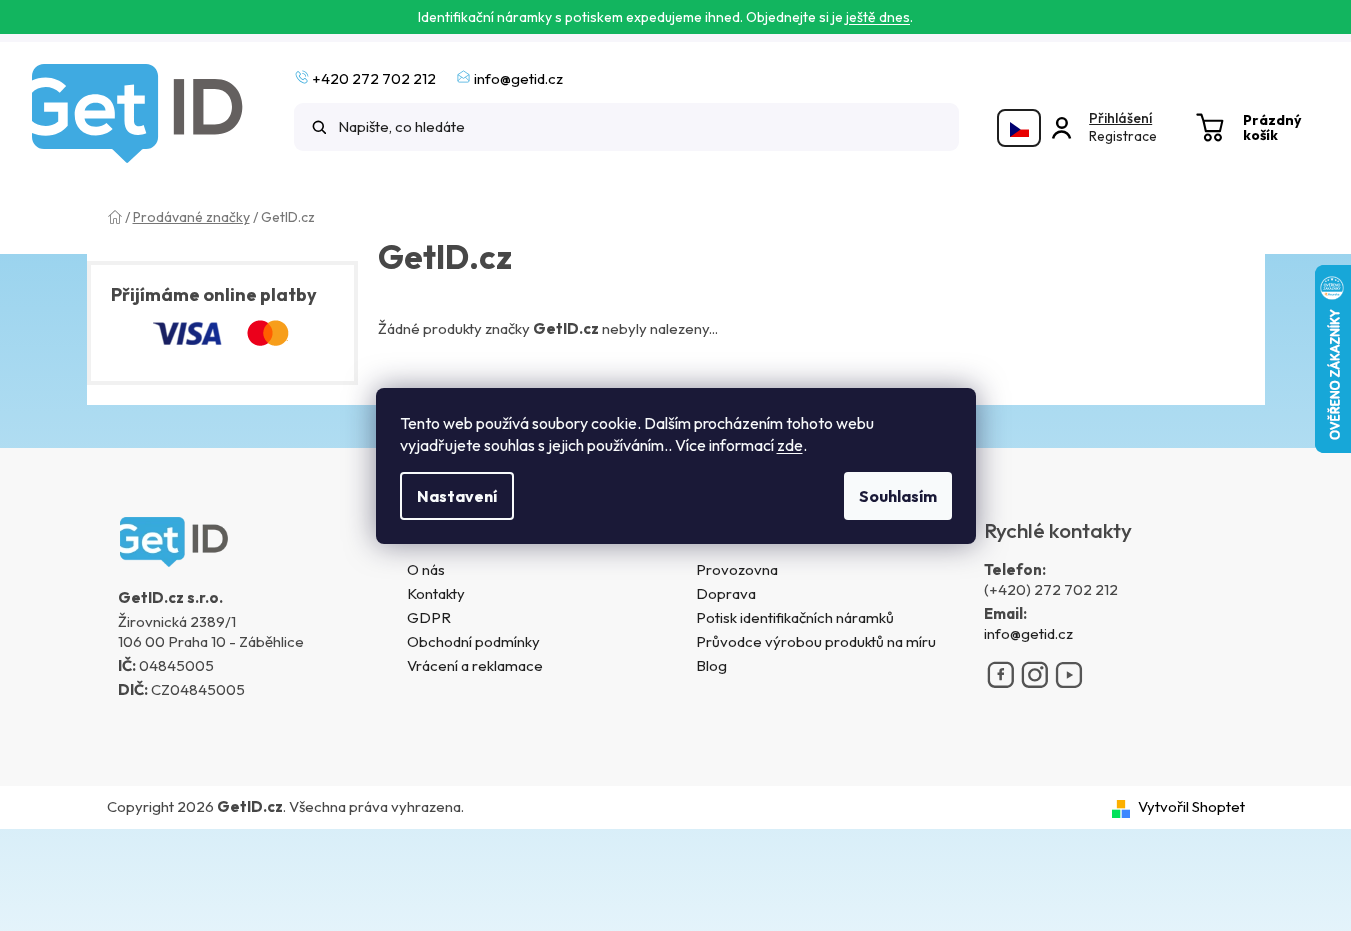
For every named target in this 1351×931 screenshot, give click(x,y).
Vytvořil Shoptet (1191, 806)
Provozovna (737, 569)
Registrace (1123, 136)
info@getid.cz (1028, 633)
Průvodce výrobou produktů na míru (816, 641)
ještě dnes (878, 17)
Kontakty (436, 593)
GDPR (429, 617)
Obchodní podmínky (473, 641)
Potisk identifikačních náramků (795, 617)
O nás (426, 569)
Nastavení (457, 496)
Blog (711, 665)
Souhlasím (898, 496)
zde (790, 445)
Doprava (726, 593)
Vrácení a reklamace (475, 665)
